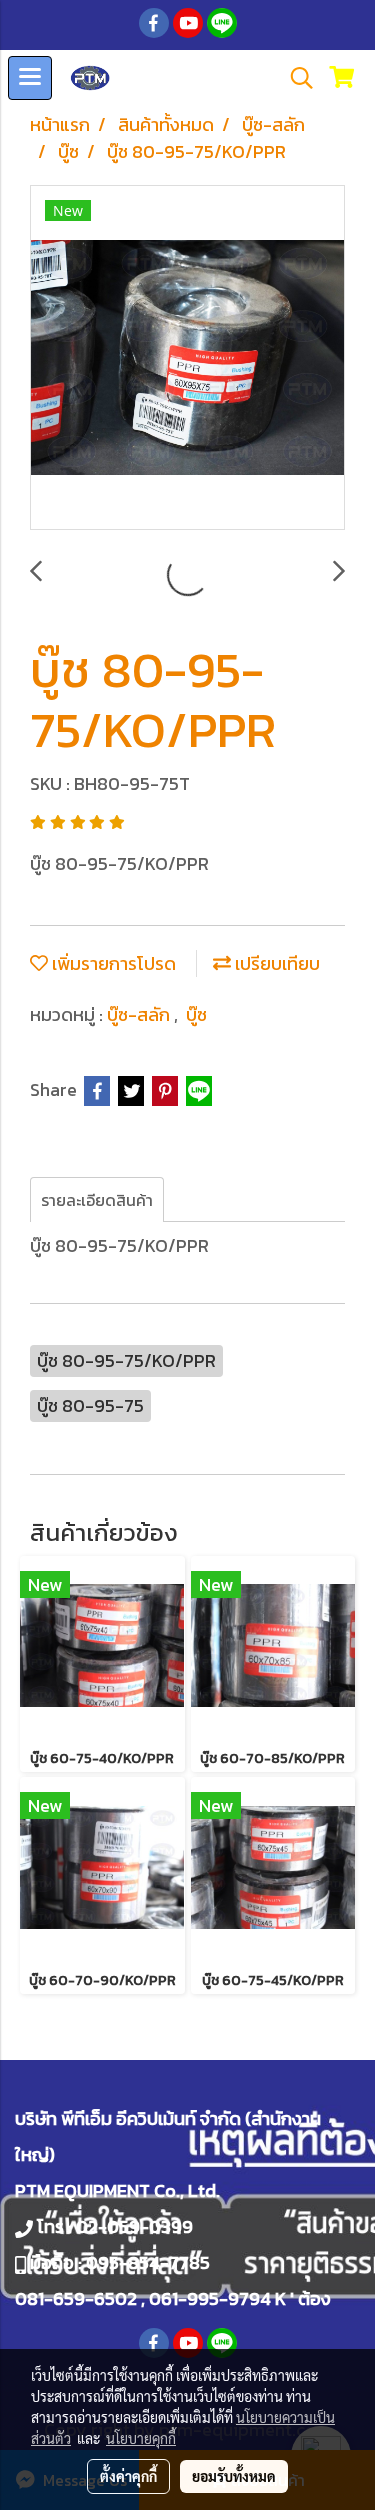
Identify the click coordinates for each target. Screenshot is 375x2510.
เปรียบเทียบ (275, 963)
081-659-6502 (76, 2298)
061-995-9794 (210, 2298)
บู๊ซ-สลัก (140, 1014)
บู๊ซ (196, 1014)
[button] (295, 78)
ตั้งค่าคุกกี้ (128, 2476)
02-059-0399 (134, 2226)
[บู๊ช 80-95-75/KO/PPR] (187, 358)
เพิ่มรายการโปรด (112, 963)
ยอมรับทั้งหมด (234, 2476)
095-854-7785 (148, 2262)
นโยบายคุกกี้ (141, 2438)
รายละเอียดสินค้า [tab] (97, 1200)
